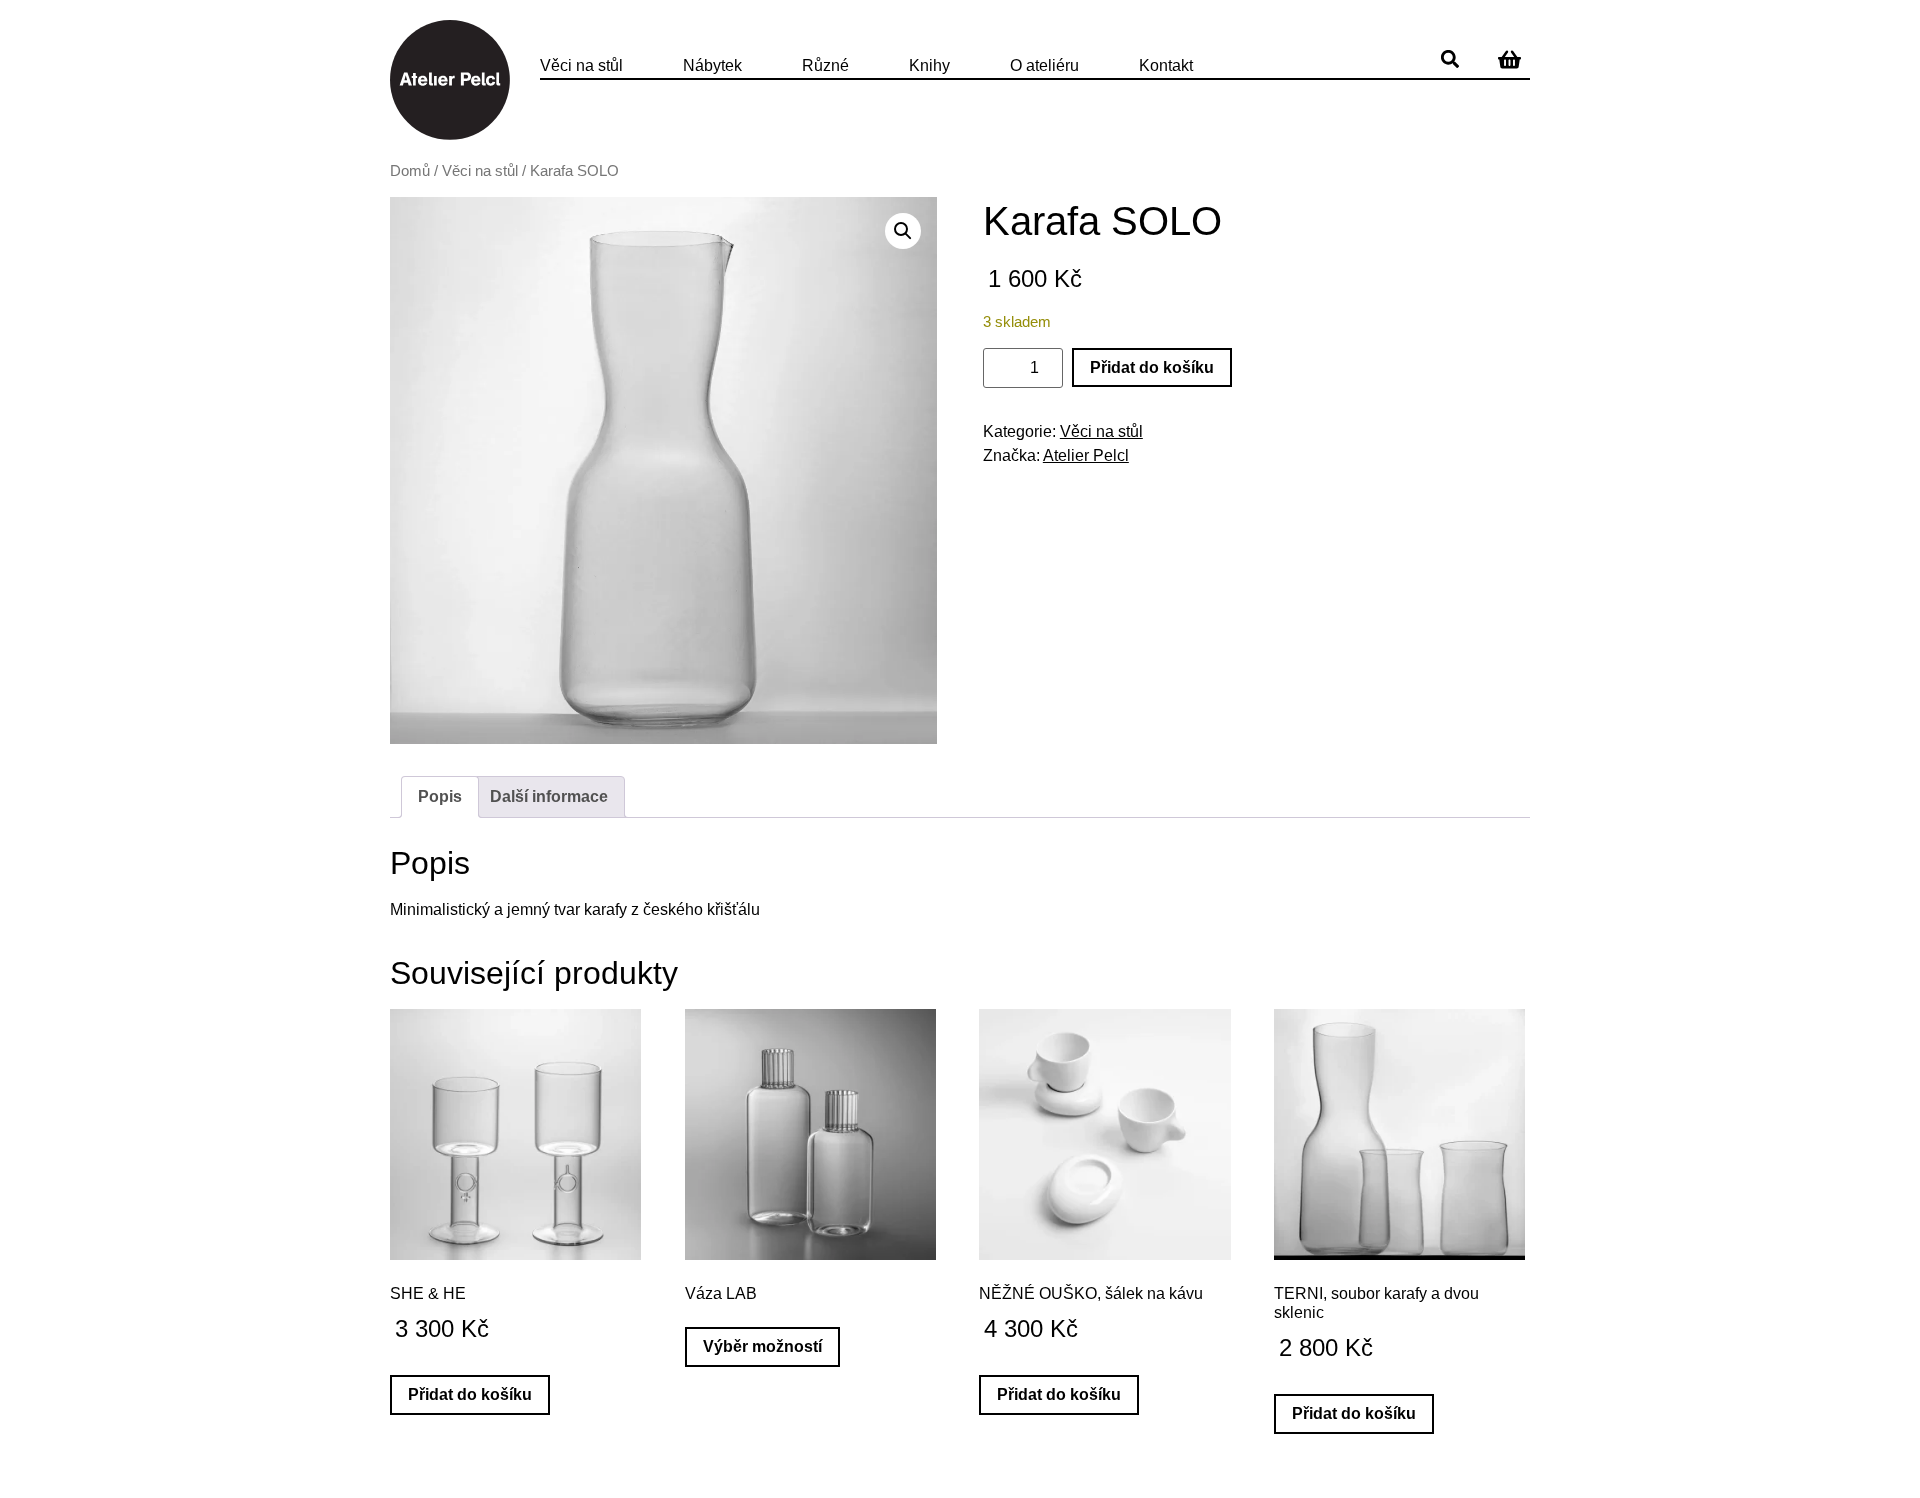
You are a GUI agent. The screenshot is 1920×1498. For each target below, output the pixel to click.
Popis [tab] (440, 796)
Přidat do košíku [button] (470, 1394)
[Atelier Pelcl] (450, 80)
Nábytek (712, 65)
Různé (825, 65)
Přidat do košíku (1152, 367)
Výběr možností (762, 1346)
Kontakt (1166, 65)
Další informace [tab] (549, 796)
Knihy (929, 65)
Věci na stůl (581, 65)
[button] (1450, 59)
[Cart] (1509, 58)
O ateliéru (1044, 65)
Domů (410, 171)
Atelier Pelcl (1086, 455)
